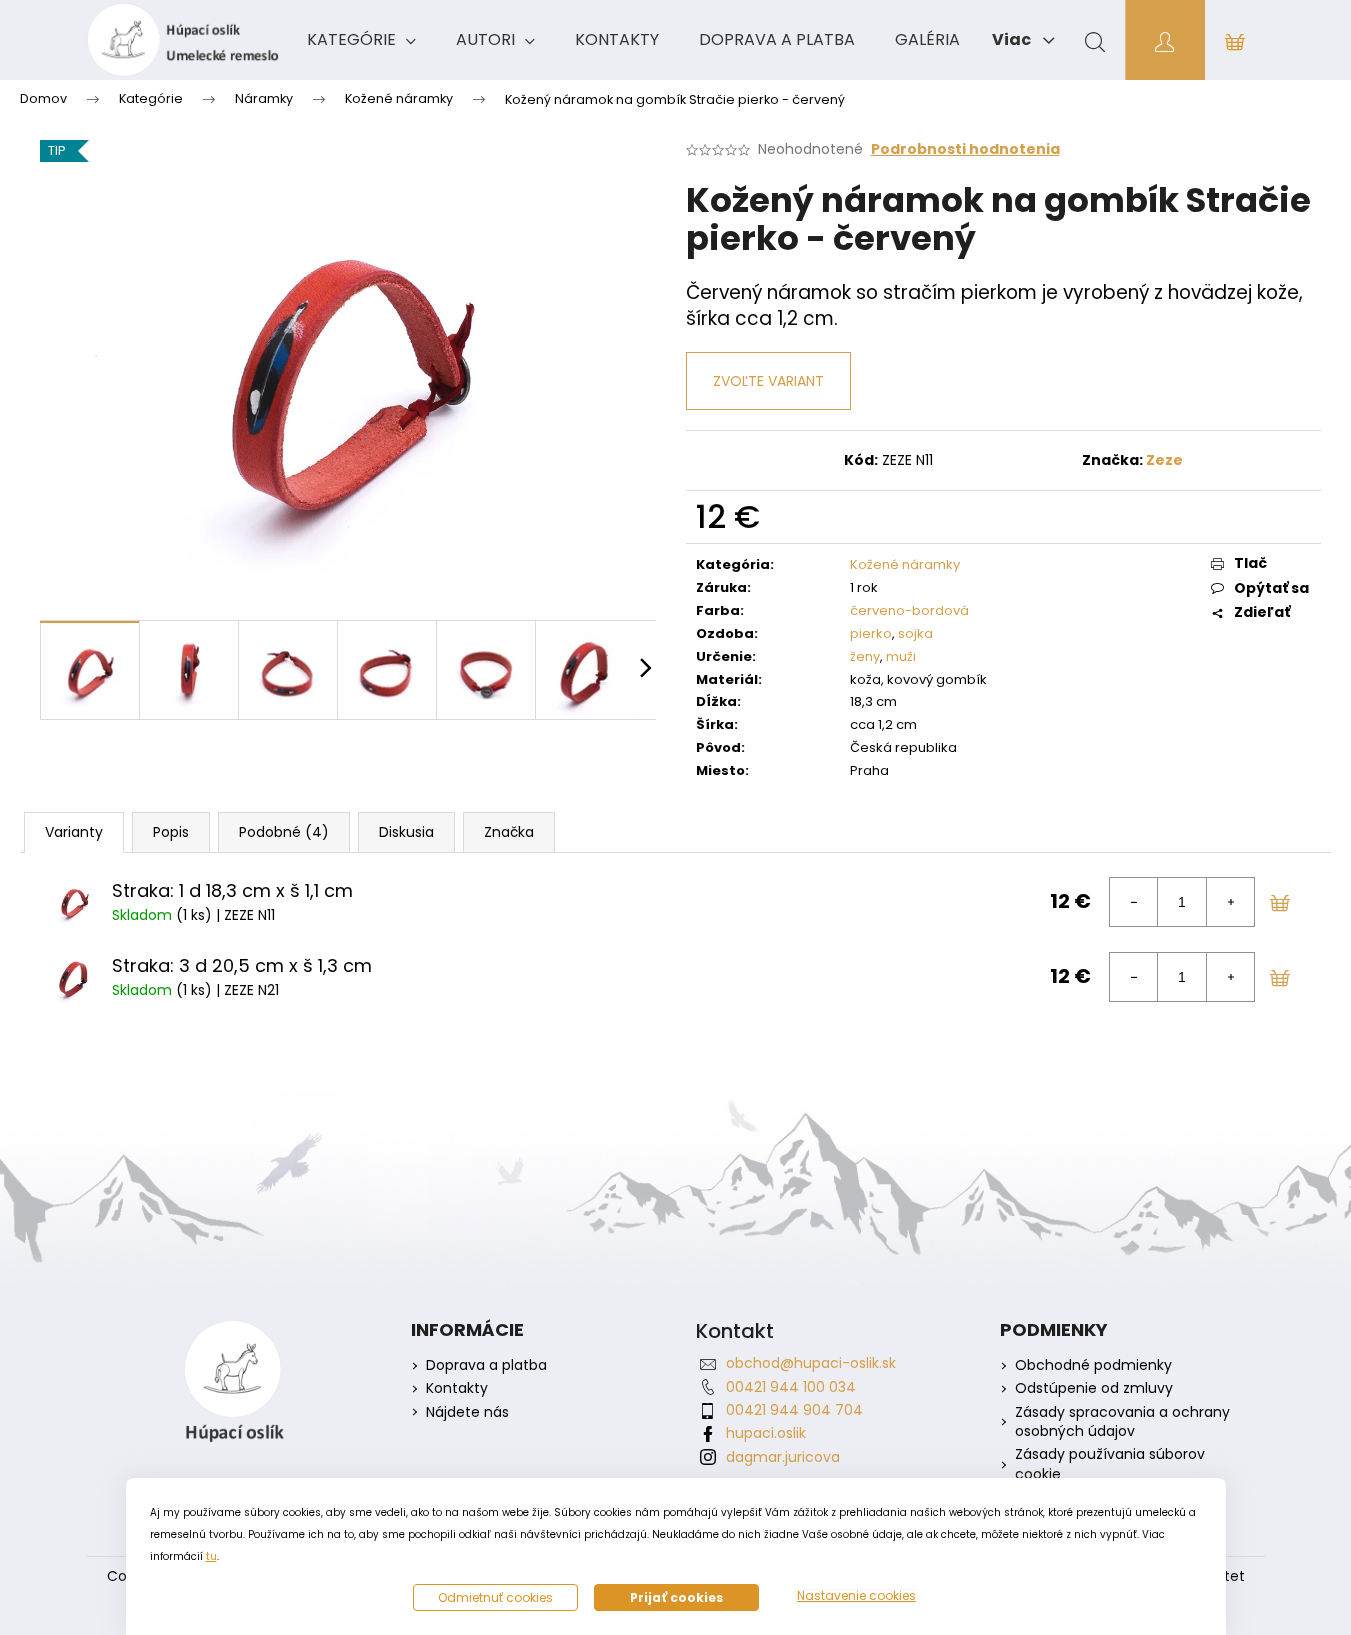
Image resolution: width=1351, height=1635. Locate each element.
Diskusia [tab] (406, 832)
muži (901, 656)
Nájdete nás (467, 1412)
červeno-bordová (909, 610)
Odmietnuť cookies (495, 1597)
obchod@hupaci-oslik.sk (811, 1363)
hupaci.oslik (766, 1433)
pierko (871, 633)
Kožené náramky (905, 564)
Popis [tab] (171, 832)
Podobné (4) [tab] (284, 832)
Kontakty (457, 1388)
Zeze (1164, 460)
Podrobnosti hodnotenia (965, 149)
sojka (915, 633)
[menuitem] (361, 40)
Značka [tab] (509, 832)
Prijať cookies (676, 1597)
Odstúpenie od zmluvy (1094, 1388)
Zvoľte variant (768, 381)
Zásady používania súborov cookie (1110, 1464)
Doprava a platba (486, 1365)
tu (211, 1556)
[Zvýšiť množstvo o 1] (1230, 902)
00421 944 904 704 (794, 1410)
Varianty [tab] (74, 832)
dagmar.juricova (783, 1457)
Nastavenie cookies (856, 1596)
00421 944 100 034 (791, 1387)
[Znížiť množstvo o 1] (1134, 902)
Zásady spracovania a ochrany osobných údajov (1122, 1422)
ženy (865, 656)
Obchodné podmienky (1093, 1365)
